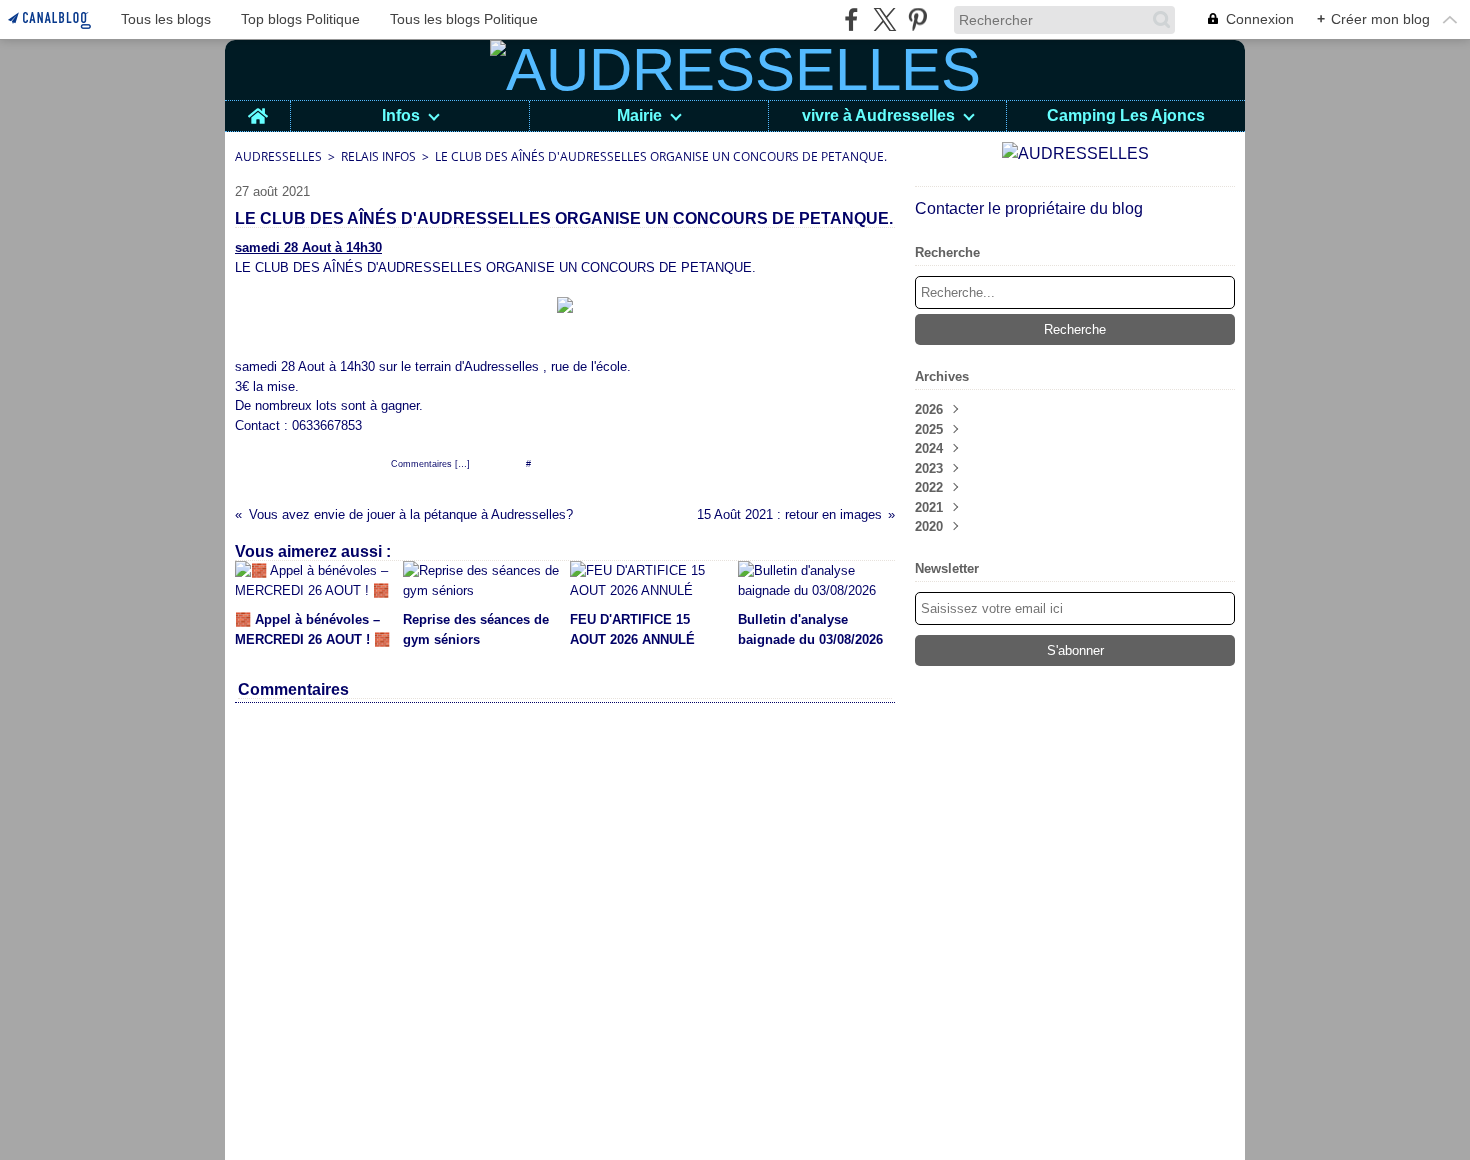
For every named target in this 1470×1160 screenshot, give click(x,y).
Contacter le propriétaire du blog (1029, 208)
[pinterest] (917, 19)
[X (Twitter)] (884, 19)
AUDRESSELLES (278, 156)
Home (257, 109)
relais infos (378, 156)
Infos (401, 116)
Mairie (639, 116)
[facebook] (851, 19)
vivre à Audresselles (878, 116)
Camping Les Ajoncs (1126, 116)
